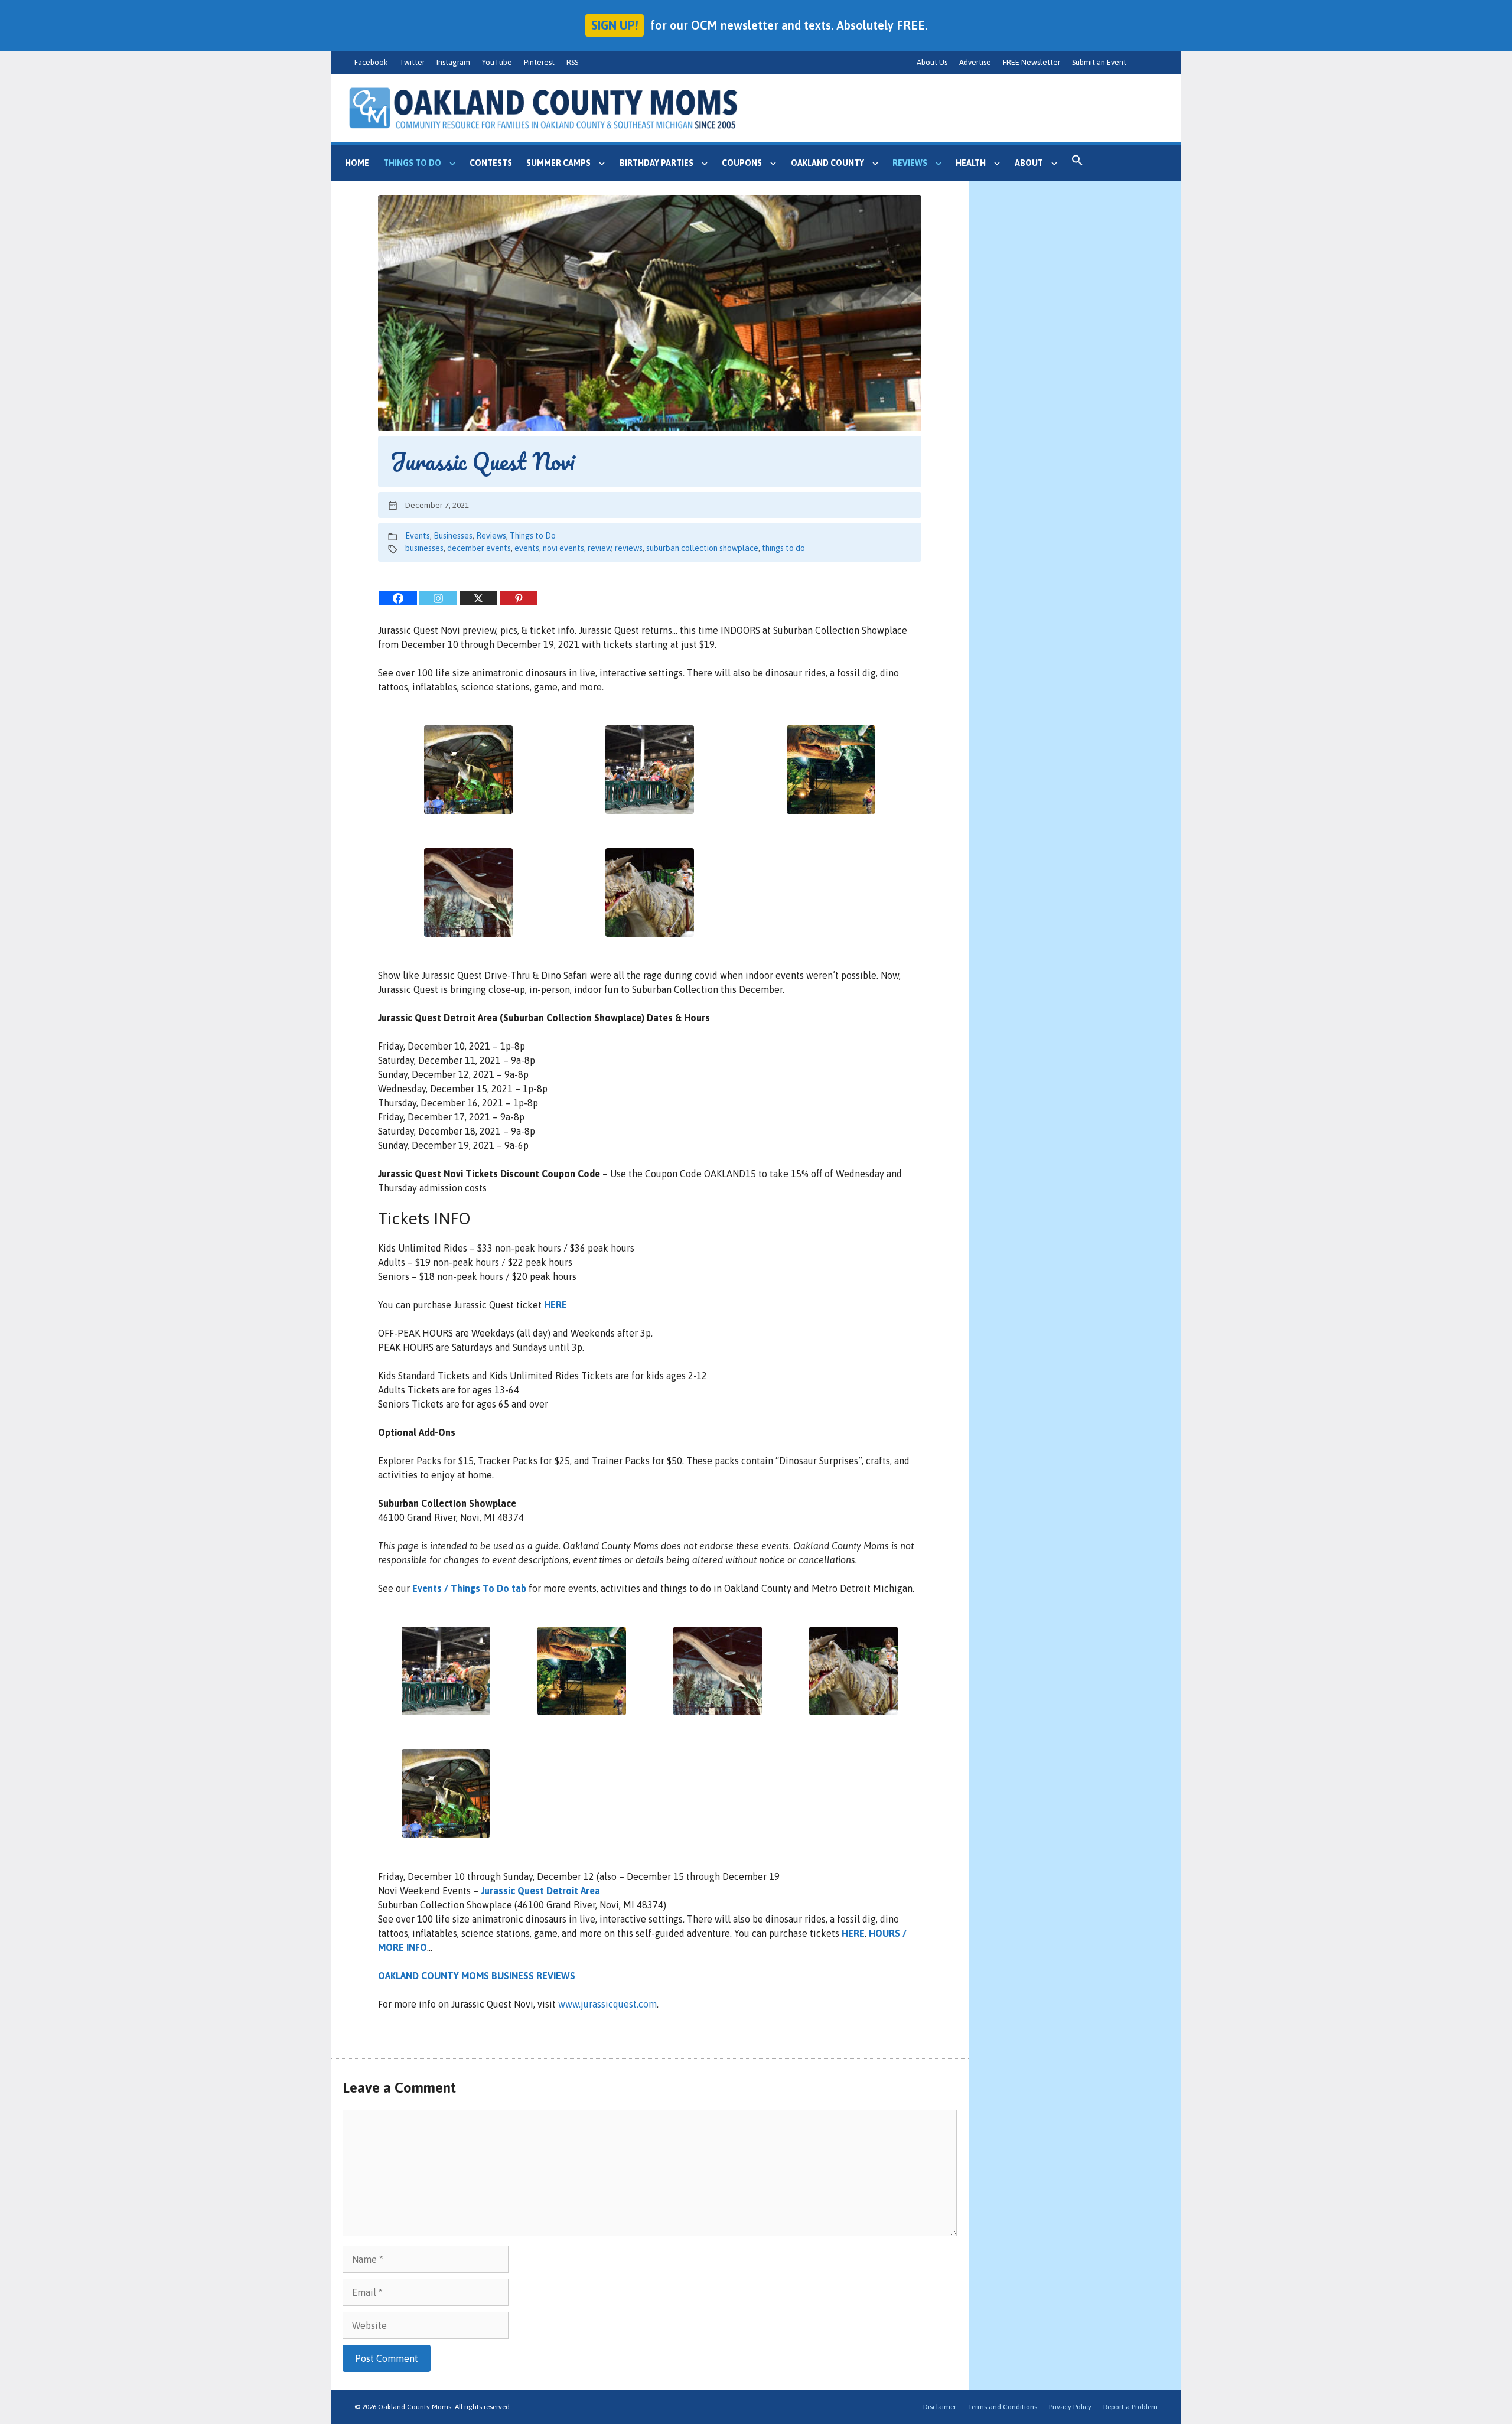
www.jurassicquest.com (607, 2004)
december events (479, 548)
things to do (783, 548)
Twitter (412, 62)
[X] (478, 598)
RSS (572, 62)
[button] (1077, 163)
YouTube (497, 62)
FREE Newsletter (1032, 62)
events (527, 548)
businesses (424, 548)
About (1029, 163)
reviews (629, 548)
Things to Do (412, 163)
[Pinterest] (519, 598)
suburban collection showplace (702, 548)
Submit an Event (1099, 62)
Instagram (453, 62)
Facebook (371, 62)
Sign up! (615, 25)
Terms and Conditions (1003, 2407)
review (599, 548)
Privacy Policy (1070, 2407)
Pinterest (539, 62)
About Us (932, 62)
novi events (563, 548)
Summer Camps (558, 163)
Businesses (453, 536)
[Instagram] (438, 598)
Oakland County (827, 163)
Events (418, 536)
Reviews (910, 163)
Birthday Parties (656, 163)
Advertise (975, 62)
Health (971, 163)
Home (357, 163)
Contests (491, 163)
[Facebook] (398, 598)
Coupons (742, 163)
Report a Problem (1130, 2407)
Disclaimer (940, 2407)
